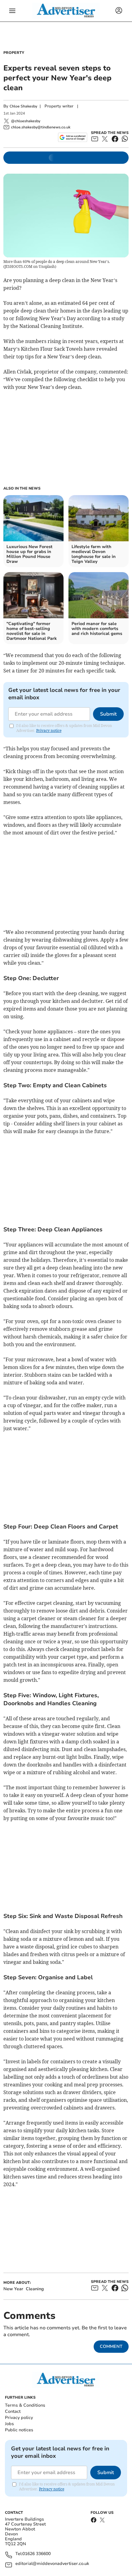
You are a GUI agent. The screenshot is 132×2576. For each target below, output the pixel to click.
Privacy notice (49, 731)
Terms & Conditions (25, 2405)
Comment (111, 2346)
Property (14, 53)
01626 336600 (37, 2554)
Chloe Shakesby (23, 106)
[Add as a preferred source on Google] (73, 137)
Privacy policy (19, 2418)
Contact (13, 2411)
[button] (12, 11)
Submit (108, 714)
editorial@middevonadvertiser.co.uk (52, 2564)
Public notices (19, 2430)
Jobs (9, 2424)
